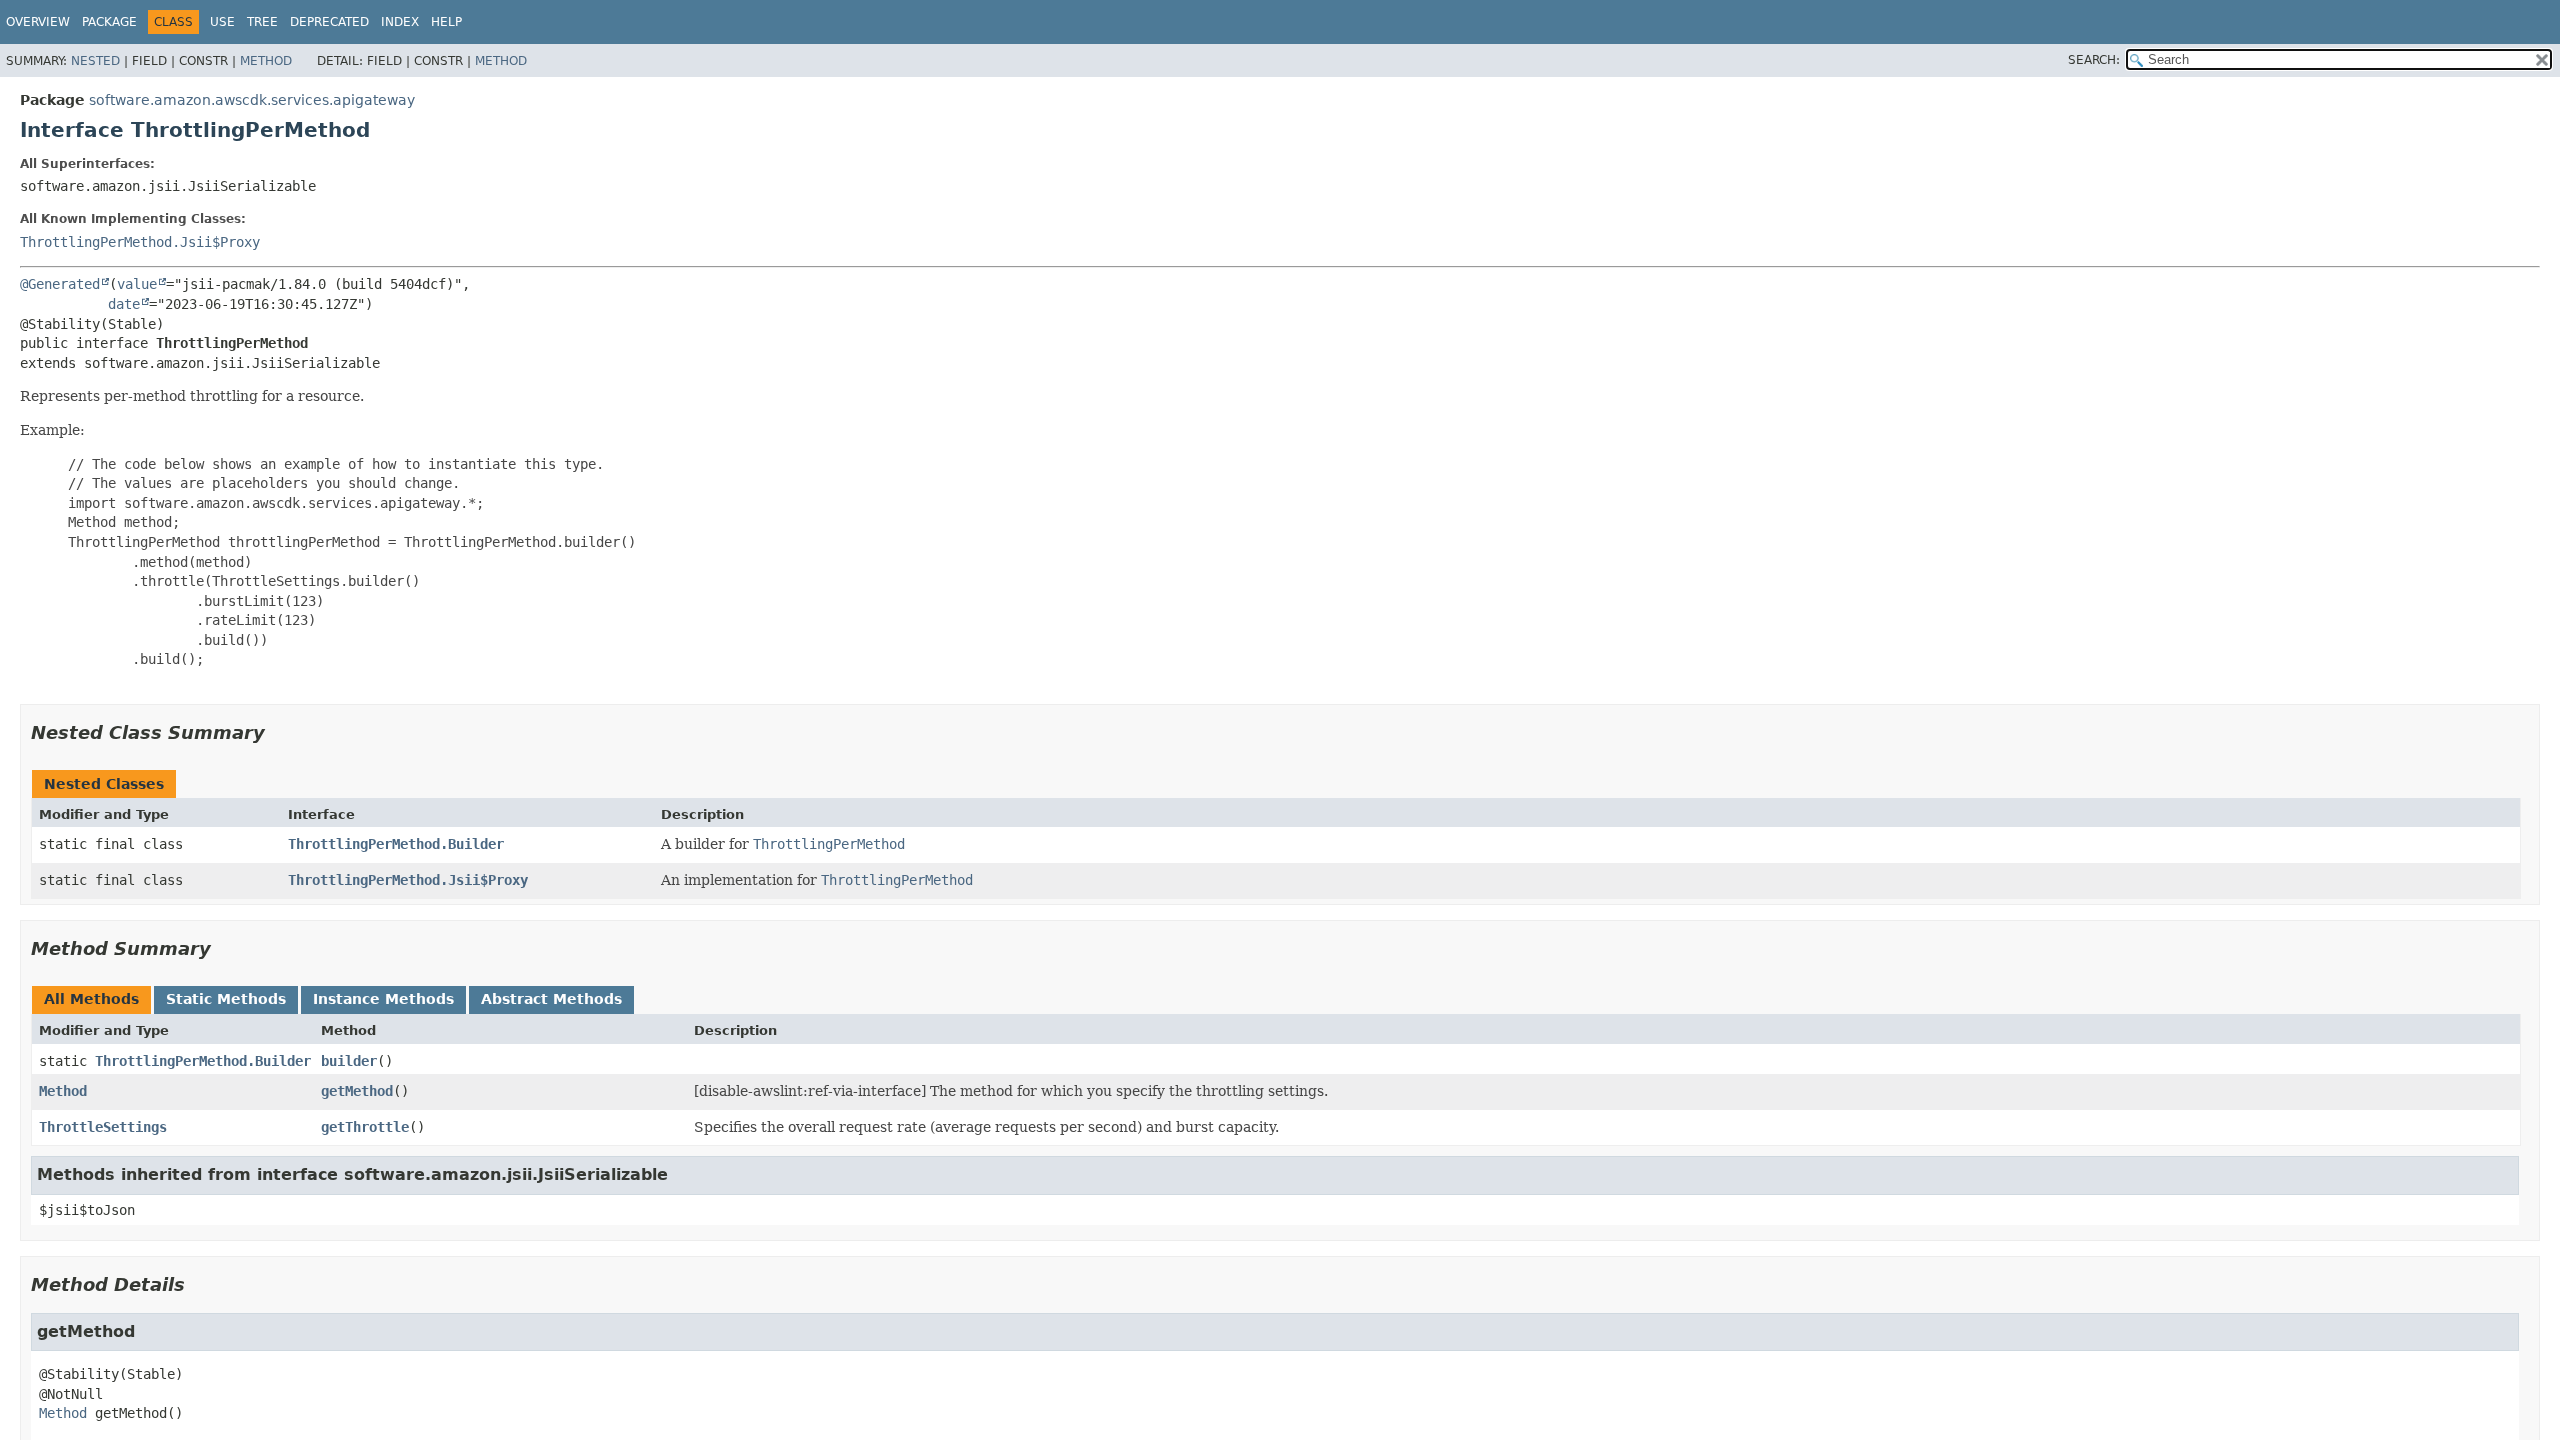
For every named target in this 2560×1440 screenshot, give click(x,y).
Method (266, 61)
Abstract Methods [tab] (551, 999)
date (124, 304)
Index (400, 22)
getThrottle (365, 1127)
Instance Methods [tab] (383, 999)
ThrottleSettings (103, 1127)
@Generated (60, 284)
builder (349, 1061)
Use (222, 22)
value (137, 284)
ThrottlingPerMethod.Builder (396, 844)
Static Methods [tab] (226, 999)
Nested (95, 61)
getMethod (357, 1091)
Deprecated (329, 22)
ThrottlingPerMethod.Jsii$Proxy (140, 242)
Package (109, 22)
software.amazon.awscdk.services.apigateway (252, 100)
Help (446, 22)
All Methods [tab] (91, 999)
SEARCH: (2094, 60)
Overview (38, 22)
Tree (262, 22)
